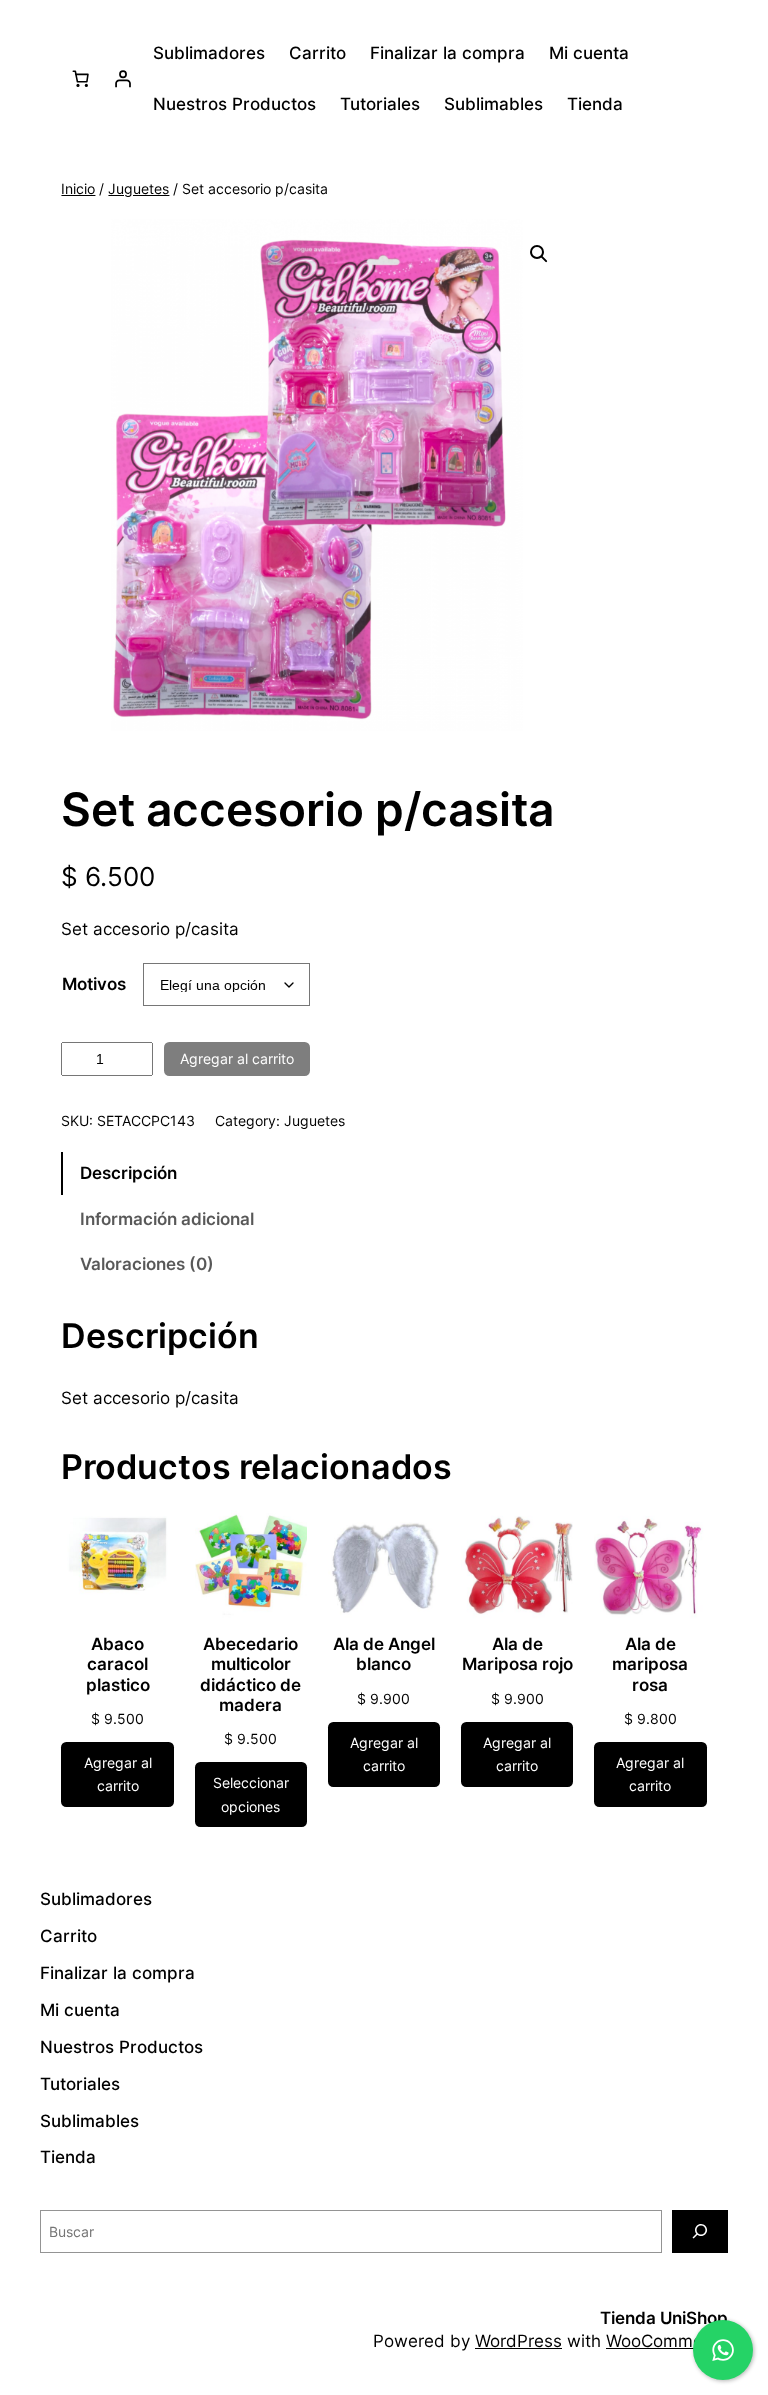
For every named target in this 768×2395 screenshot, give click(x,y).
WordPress (518, 2341)
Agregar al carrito (237, 1058)
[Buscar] (700, 2231)
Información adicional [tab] (167, 1219)
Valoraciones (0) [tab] (147, 1264)
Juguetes (138, 188)
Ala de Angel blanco (384, 1654)
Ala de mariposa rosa (650, 1664)
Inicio (78, 188)
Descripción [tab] (128, 1173)
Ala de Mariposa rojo (517, 1654)
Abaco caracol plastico (118, 1664)
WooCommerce (667, 2341)
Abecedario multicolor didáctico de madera (250, 1674)
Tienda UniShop (664, 2318)
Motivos (94, 984)
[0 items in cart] (80, 79)
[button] (539, 254)
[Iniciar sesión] (122, 79)
